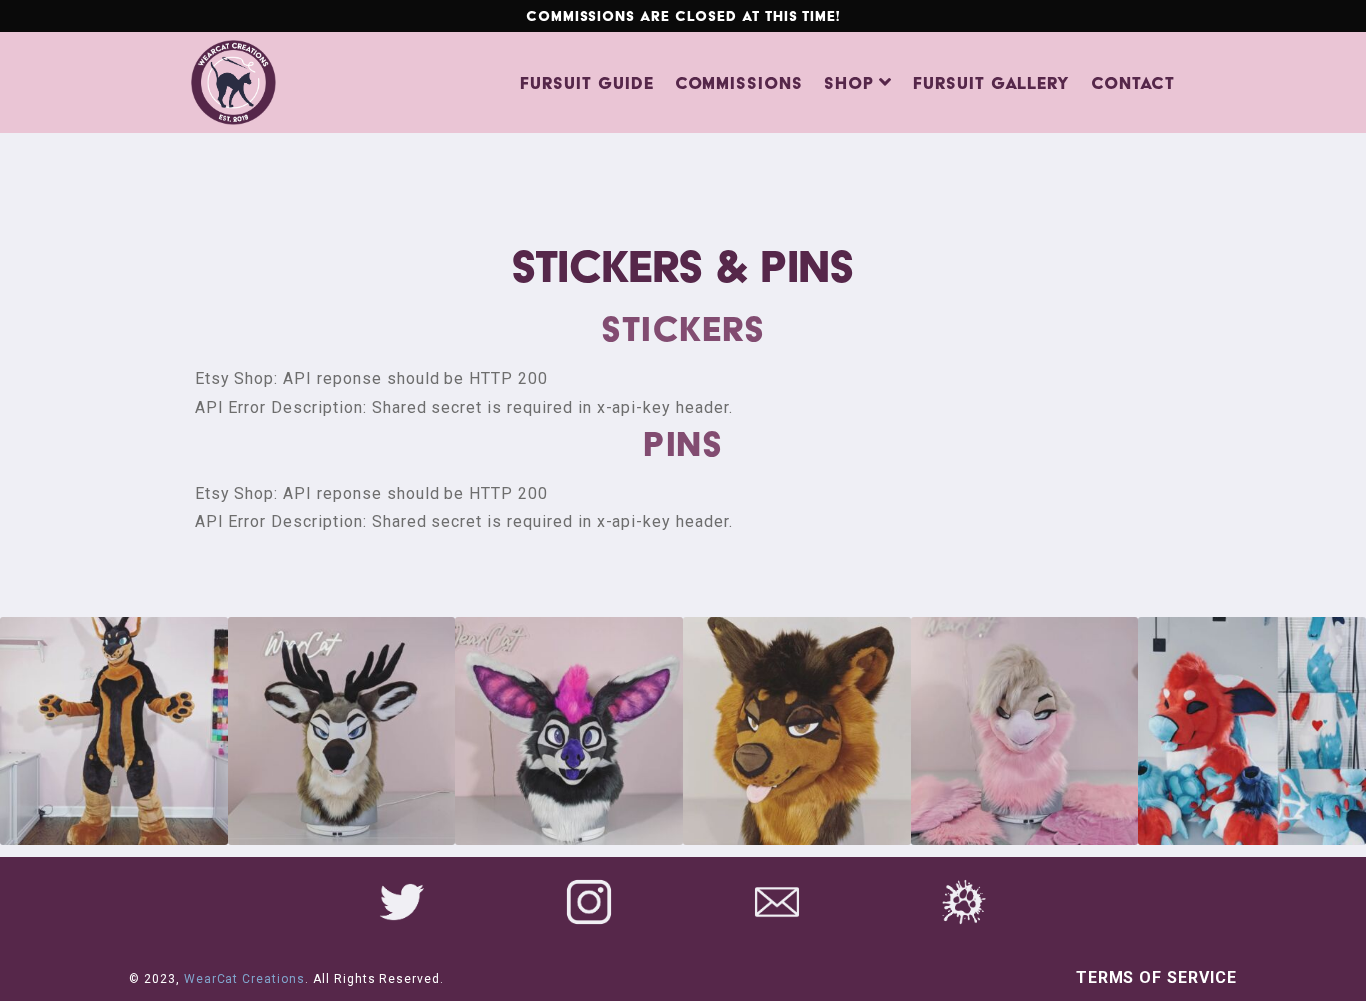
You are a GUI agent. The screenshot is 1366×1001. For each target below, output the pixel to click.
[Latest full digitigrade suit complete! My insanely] (114, 731)
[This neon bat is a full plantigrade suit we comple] (569, 731)
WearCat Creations (244, 979)
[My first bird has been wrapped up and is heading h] (1025, 731)
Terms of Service (1156, 977)
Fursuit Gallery (991, 83)
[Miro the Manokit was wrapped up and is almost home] (1252, 731)
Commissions (739, 83)
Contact (1133, 83)
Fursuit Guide (586, 83)
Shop (849, 83)
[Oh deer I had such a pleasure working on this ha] (342, 731)
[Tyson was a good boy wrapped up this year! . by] (797, 731)
